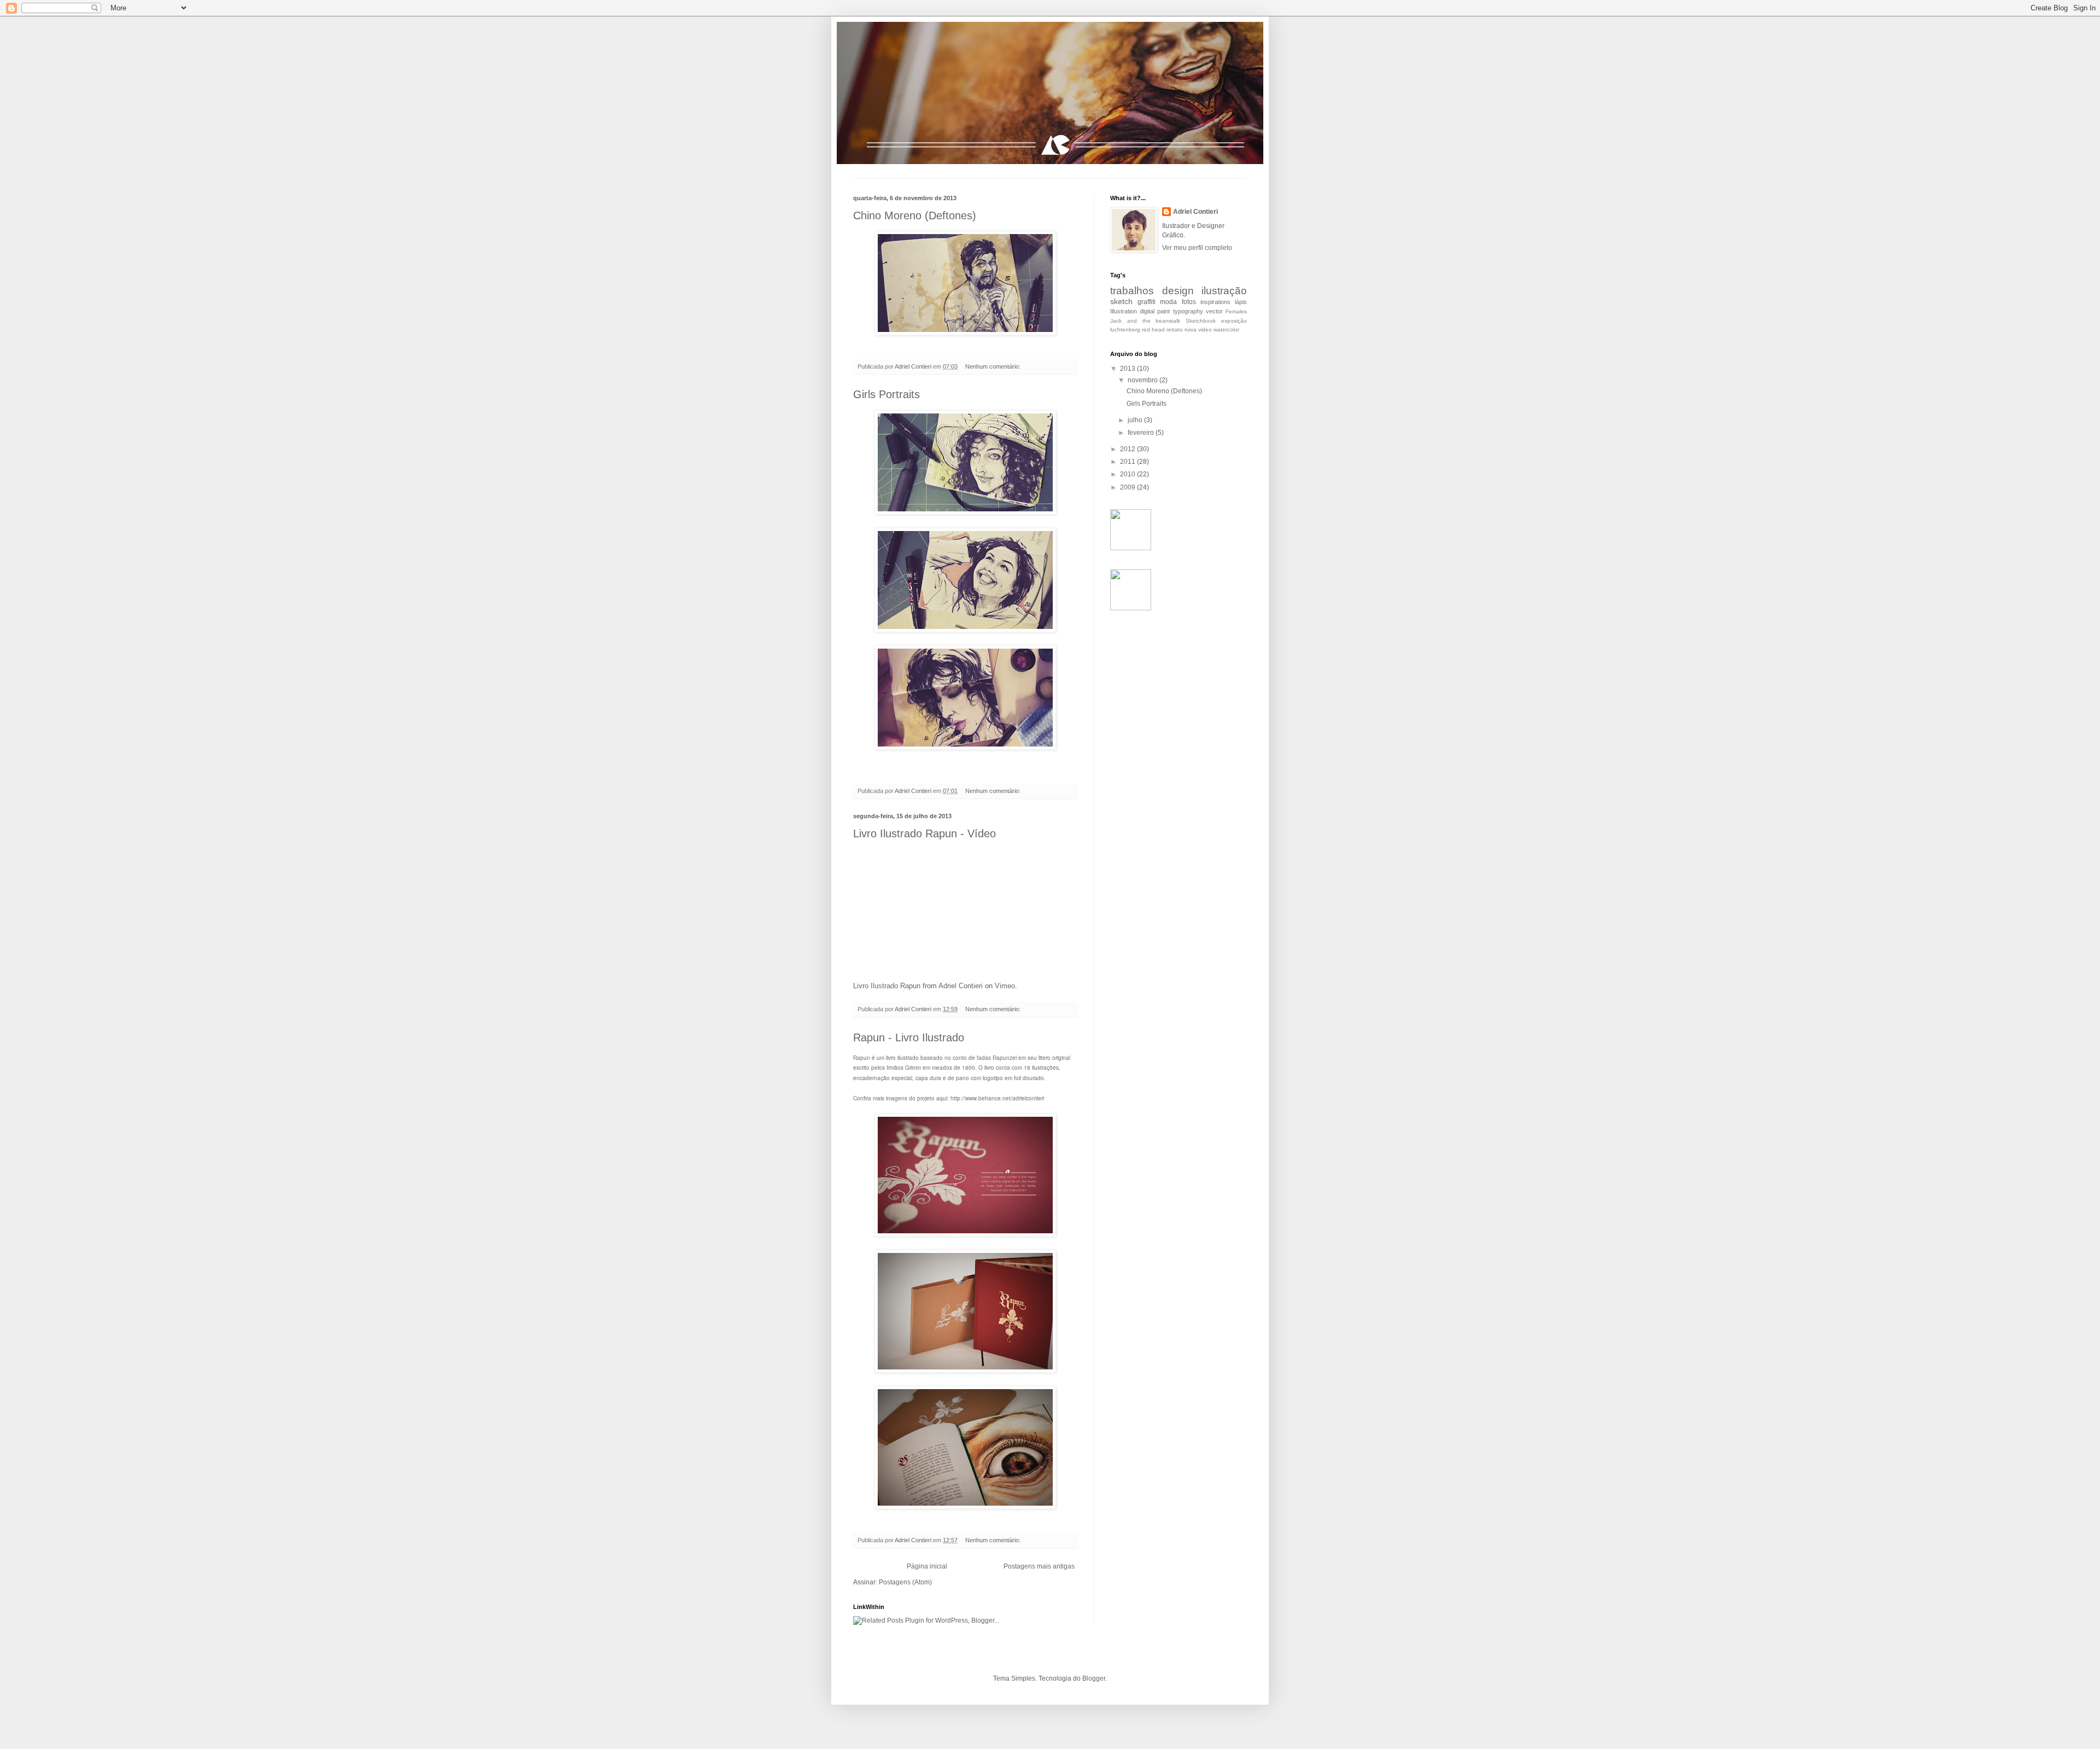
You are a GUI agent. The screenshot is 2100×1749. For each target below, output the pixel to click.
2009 (1128, 487)
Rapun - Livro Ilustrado (909, 1037)
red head (1153, 330)
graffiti (1147, 302)
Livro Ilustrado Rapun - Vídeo (924, 833)
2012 (1128, 449)
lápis (1241, 302)
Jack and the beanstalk (1145, 321)
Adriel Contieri (961, 986)
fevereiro (1142, 433)
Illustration (1124, 311)
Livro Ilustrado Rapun (887, 986)
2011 (1128, 462)
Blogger (1094, 1678)
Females (1236, 311)
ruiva (1191, 330)
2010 (1128, 474)
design (1178, 291)
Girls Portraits (886, 394)
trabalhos (1132, 291)
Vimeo (1005, 986)
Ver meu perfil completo (1197, 248)
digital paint (1155, 311)
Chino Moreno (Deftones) (915, 215)
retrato (1175, 330)
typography (1188, 311)
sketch (1121, 301)
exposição (1234, 321)
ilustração (1224, 291)
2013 (1128, 369)
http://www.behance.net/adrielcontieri (997, 1098)
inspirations (1215, 302)
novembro (1144, 380)
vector (1214, 311)
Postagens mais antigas (1039, 1566)
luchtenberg (1125, 330)
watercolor (1226, 330)
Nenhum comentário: (994, 366)
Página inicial (927, 1566)
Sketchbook (1201, 321)
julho (1136, 420)
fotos (1189, 302)
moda (1168, 302)
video (1205, 330)
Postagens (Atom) (905, 1582)
